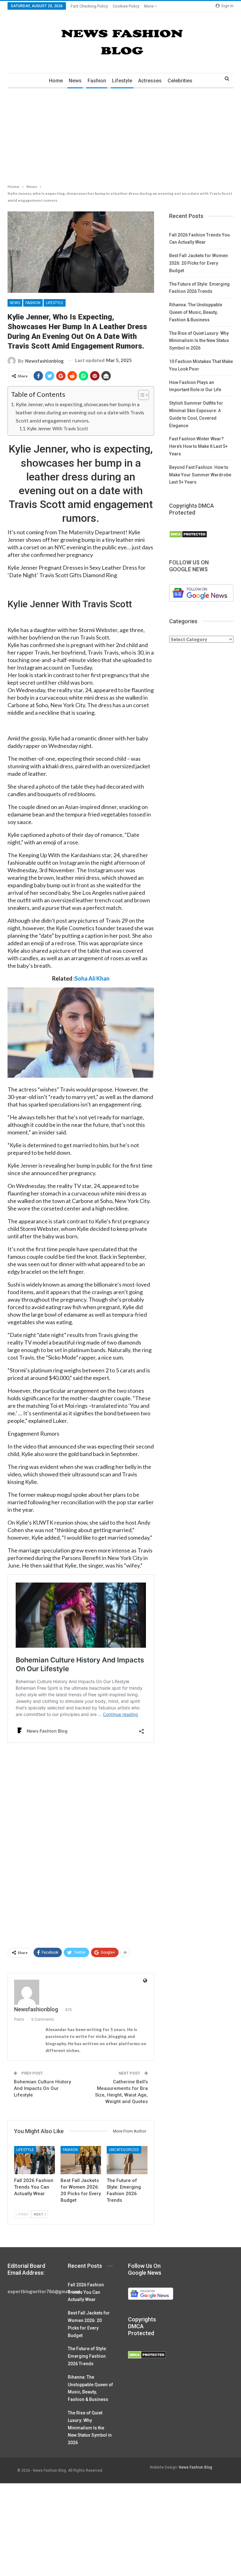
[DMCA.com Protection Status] (188, 534)
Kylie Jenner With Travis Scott (58, 429)
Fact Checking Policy (89, 6)
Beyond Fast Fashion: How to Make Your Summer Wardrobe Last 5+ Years (200, 475)
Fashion (97, 81)
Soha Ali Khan (92, 978)
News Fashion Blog (195, 2467)
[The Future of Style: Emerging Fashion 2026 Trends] (127, 2160)
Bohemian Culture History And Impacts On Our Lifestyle (42, 2088)
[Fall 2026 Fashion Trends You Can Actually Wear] (35, 2160)
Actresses (150, 81)
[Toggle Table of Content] (140, 395)
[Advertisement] (120, 135)
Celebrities (180, 81)
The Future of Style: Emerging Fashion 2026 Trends (87, 2356)
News (75, 81)
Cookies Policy (126, 6)
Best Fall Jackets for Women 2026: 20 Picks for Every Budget (198, 263)
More (149, 6)
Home (56, 81)
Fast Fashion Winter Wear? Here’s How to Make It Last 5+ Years (198, 446)
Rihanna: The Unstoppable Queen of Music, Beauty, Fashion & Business (196, 312)
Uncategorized (124, 2150)
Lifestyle (122, 81)
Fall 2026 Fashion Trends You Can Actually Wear (86, 2292)
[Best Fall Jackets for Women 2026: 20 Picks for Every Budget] (81, 2160)
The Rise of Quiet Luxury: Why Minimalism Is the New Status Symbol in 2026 (199, 341)
